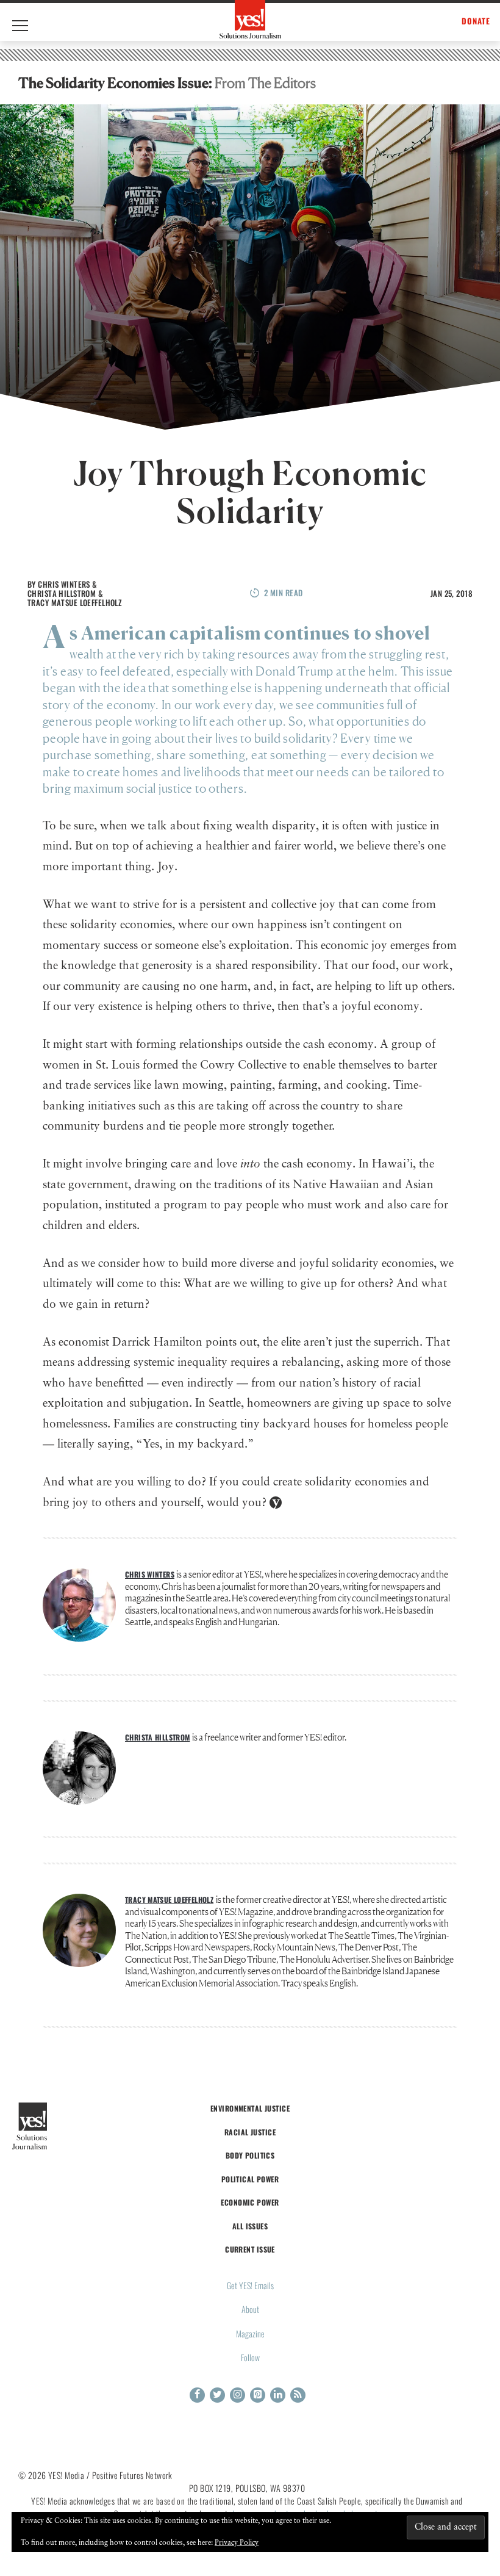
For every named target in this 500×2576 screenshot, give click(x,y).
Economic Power (250, 2202)
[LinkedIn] (278, 2395)
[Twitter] (217, 2395)
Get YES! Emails (250, 2285)
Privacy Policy (237, 2543)
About (250, 2309)
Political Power (250, 2179)
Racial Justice (250, 2132)
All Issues (250, 2226)
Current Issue (250, 2249)
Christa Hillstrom (62, 593)
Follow (250, 2357)
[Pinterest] (258, 2395)
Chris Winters (64, 584)
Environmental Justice (250, 2108)
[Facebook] (197, 2395)
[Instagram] (237, 2395)
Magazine (250, 2333)
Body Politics (250, 2155)
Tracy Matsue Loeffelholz (75, 602)
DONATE (476, 21)
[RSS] (298, 2395)
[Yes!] (250, 19)
